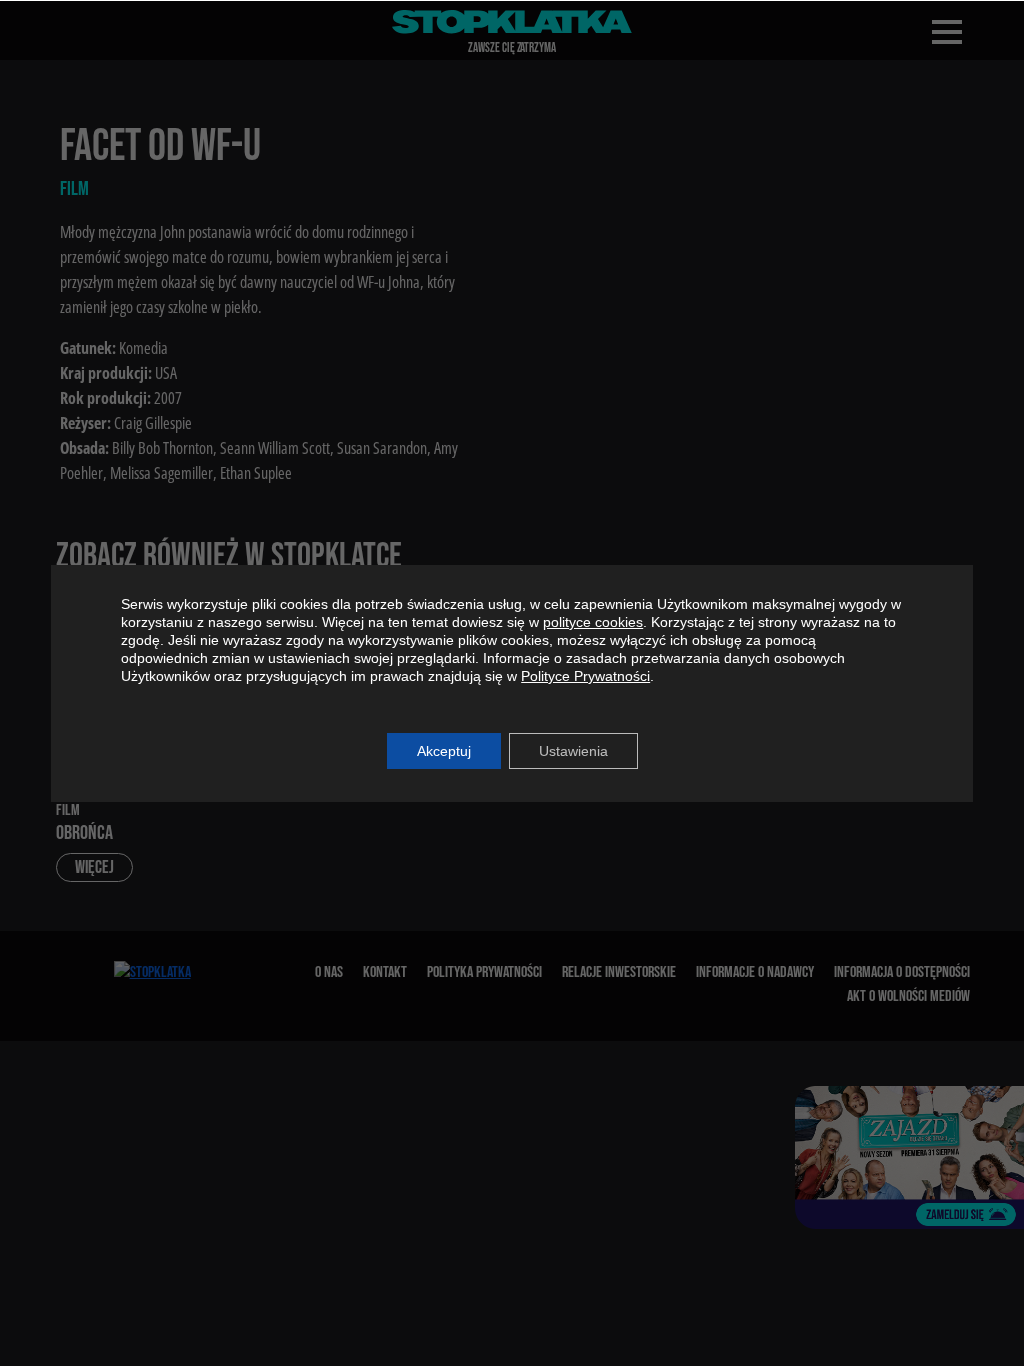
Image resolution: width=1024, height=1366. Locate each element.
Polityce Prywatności (585, 676)
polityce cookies (593, 622)
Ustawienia (573, 751)
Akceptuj (444, 751)
